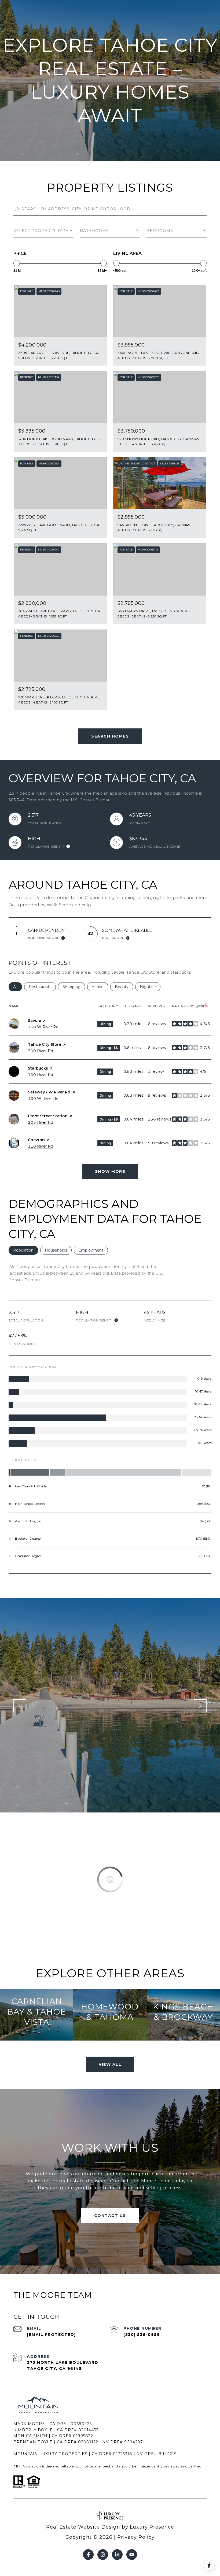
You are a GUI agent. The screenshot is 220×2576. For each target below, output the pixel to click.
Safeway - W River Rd (49, 1092)
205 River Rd (41, 1122)
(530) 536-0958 (142, 2335)
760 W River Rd (43, 1027)
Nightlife (150, 987)
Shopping (74, 987)
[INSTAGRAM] (103, 2555)
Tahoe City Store (45, 1044)
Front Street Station (48, 1116)
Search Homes (110, 736)
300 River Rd (41, 1051)
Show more (110, 1171)
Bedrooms (160, 231)
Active (100, 987)
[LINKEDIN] (117, 2555)
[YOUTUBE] (132, 2555)
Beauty (124, 987)
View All (110, 2064)
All (18, 987)
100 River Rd (41, 1075)
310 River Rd (41, 1146)
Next (200, 1706)
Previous (20, 1706)
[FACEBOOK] (88, 2555)
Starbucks (38, 1068)
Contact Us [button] (110, 2216)
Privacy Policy (136, 2537)
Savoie (34, 1021)
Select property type (41, 231)
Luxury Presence (152, 2527)
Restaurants (42, 987)
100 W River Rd (43, 1099)
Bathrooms (94, 231)
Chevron (36, 1140)
